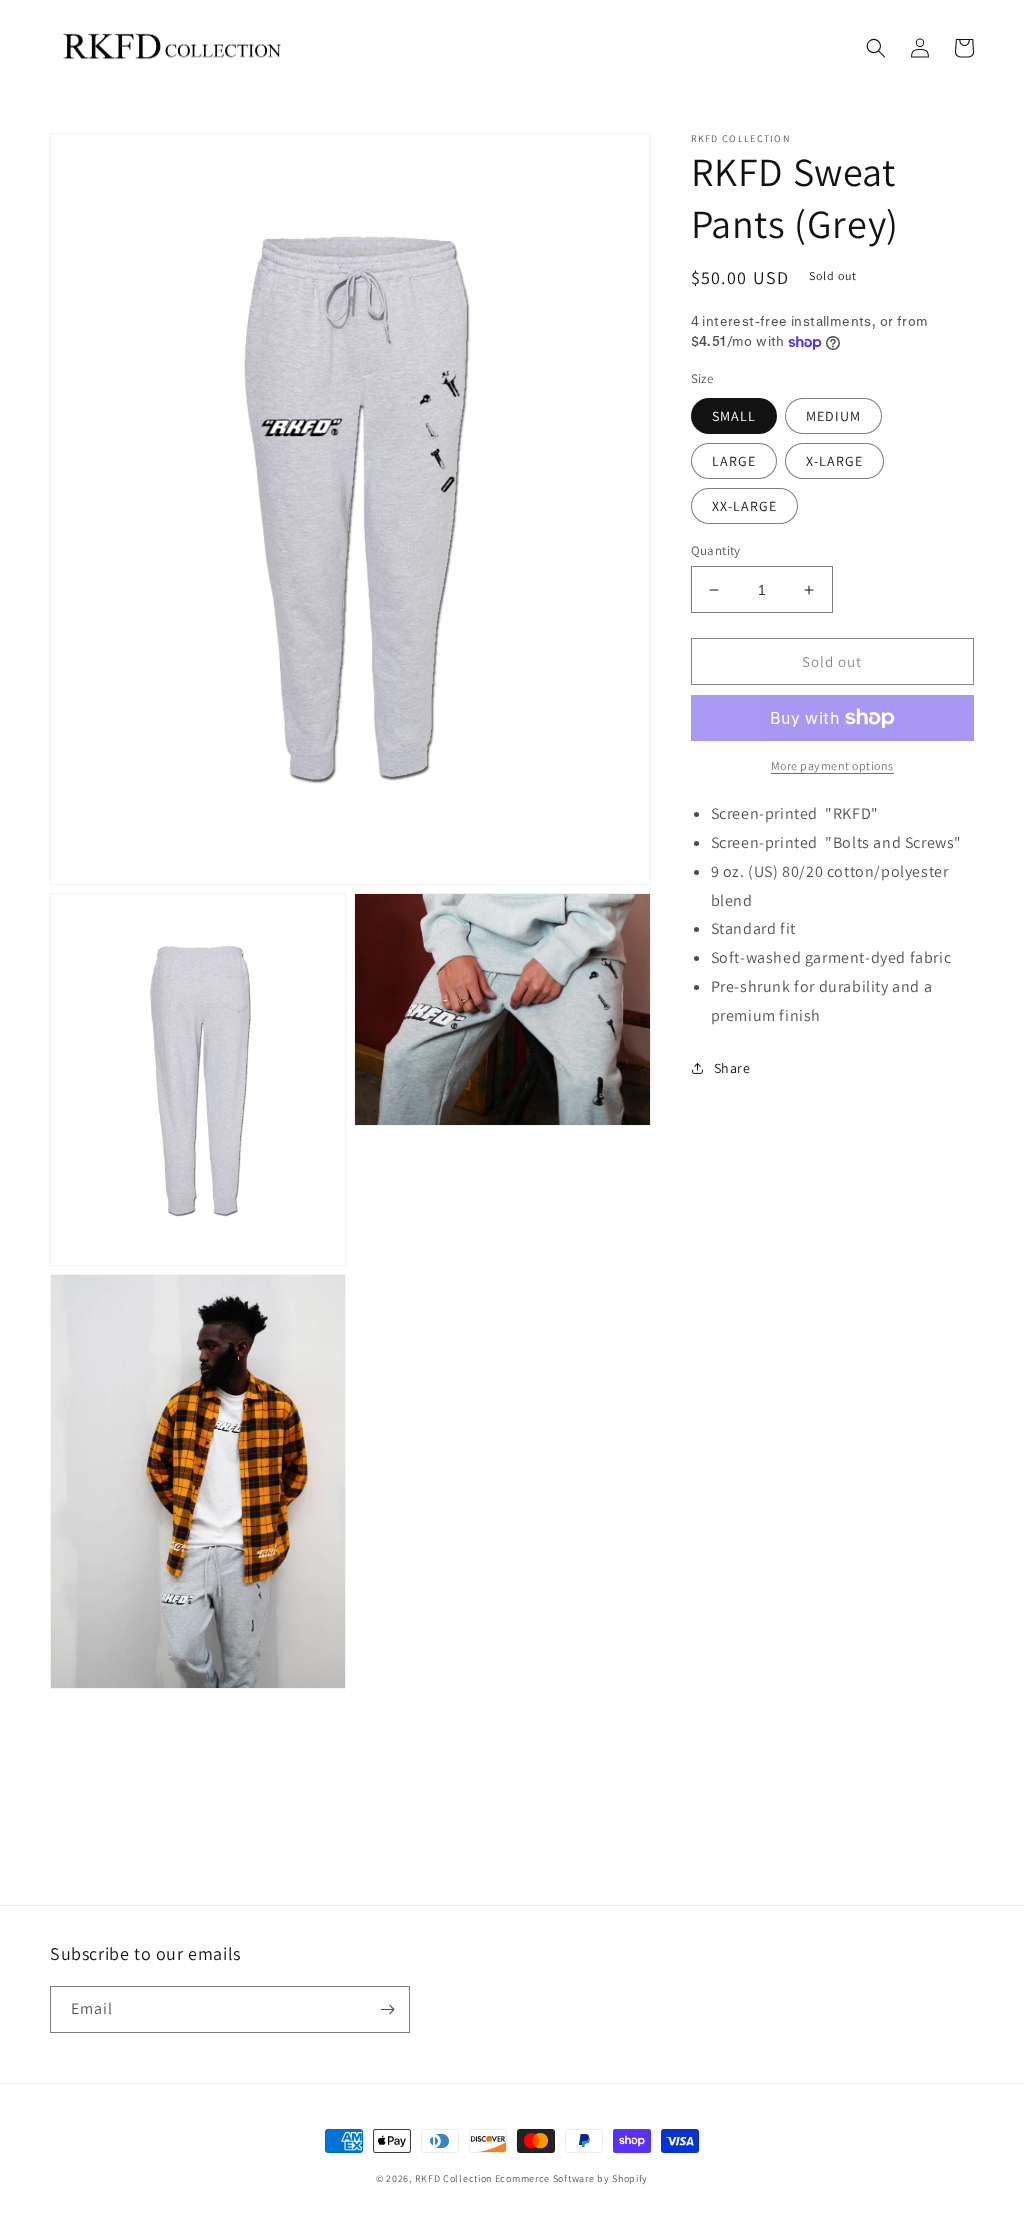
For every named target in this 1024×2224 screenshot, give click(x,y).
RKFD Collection (454, 2178)
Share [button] (732, 1068)
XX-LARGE (744, 506)
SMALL (734, 416)
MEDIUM (833, 416)
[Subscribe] (387, 2009)
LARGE (734, 461)
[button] (876, 48)
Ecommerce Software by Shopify (571, 2178)
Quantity (716, 550)
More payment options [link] (832, 765)
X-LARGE (834, 461)
